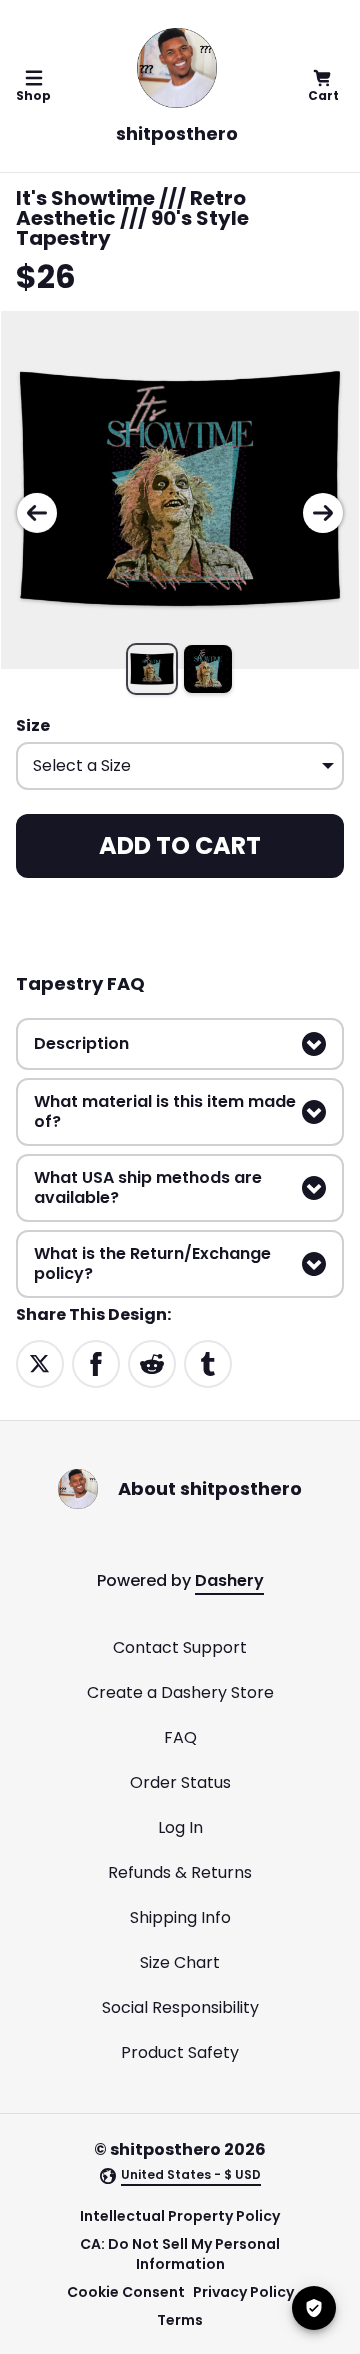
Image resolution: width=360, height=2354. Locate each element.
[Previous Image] (37, 513)
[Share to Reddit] (152, 1363)
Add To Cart (180, 845)
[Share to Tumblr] (208, 1363)
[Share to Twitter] (40, 1363)
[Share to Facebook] (96, 1363)
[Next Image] (323, 513)
